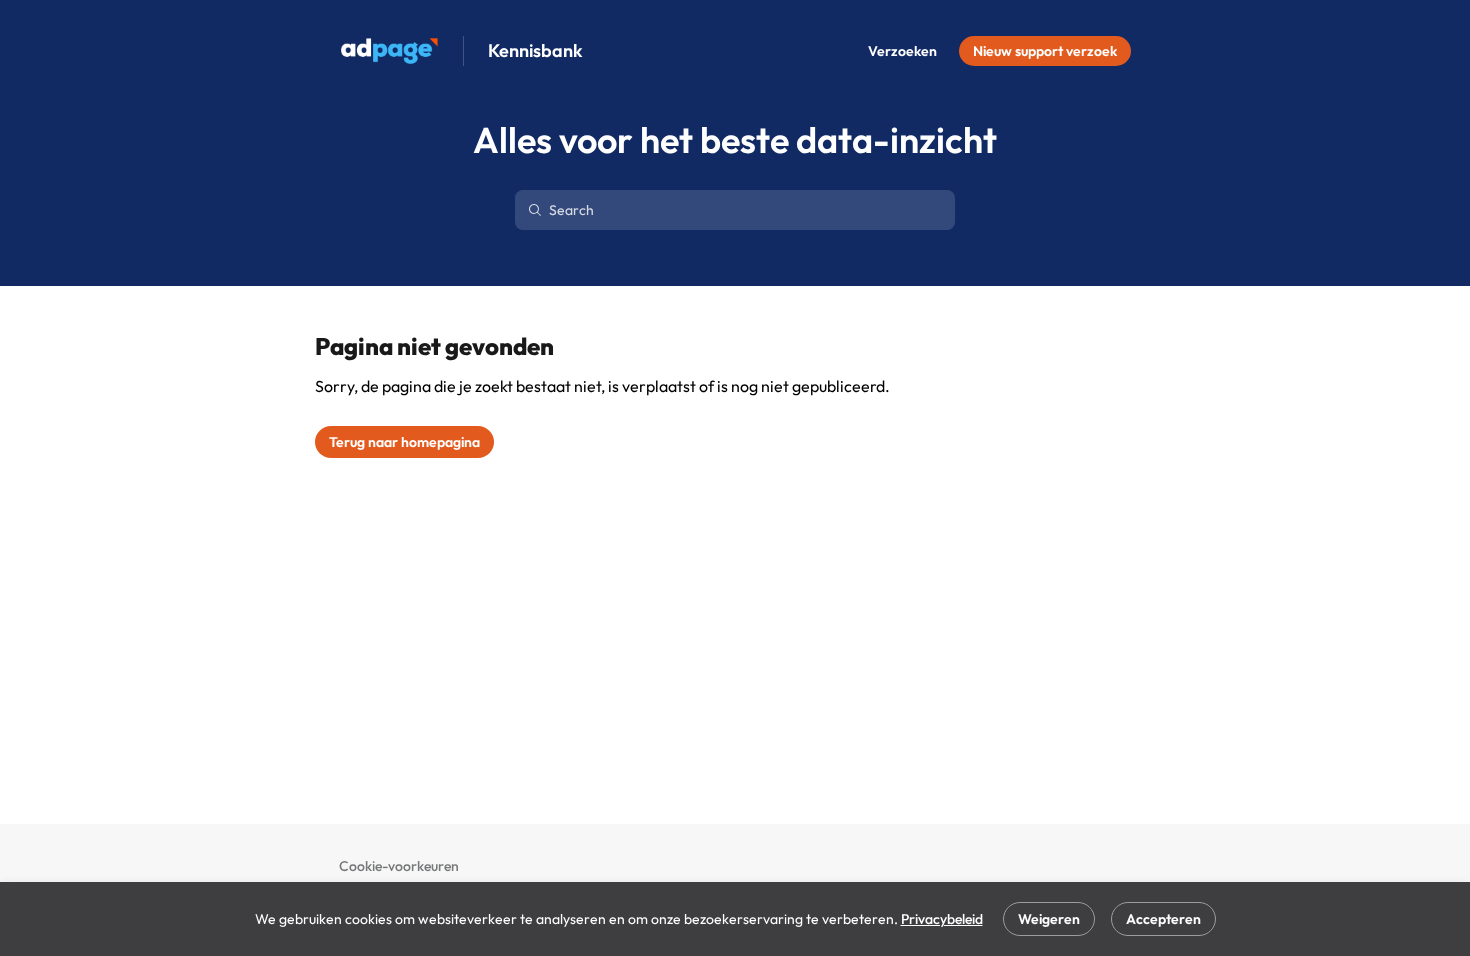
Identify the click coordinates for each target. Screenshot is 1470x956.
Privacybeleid (942, 919)
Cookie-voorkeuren (399, 866)
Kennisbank (535, 51)
